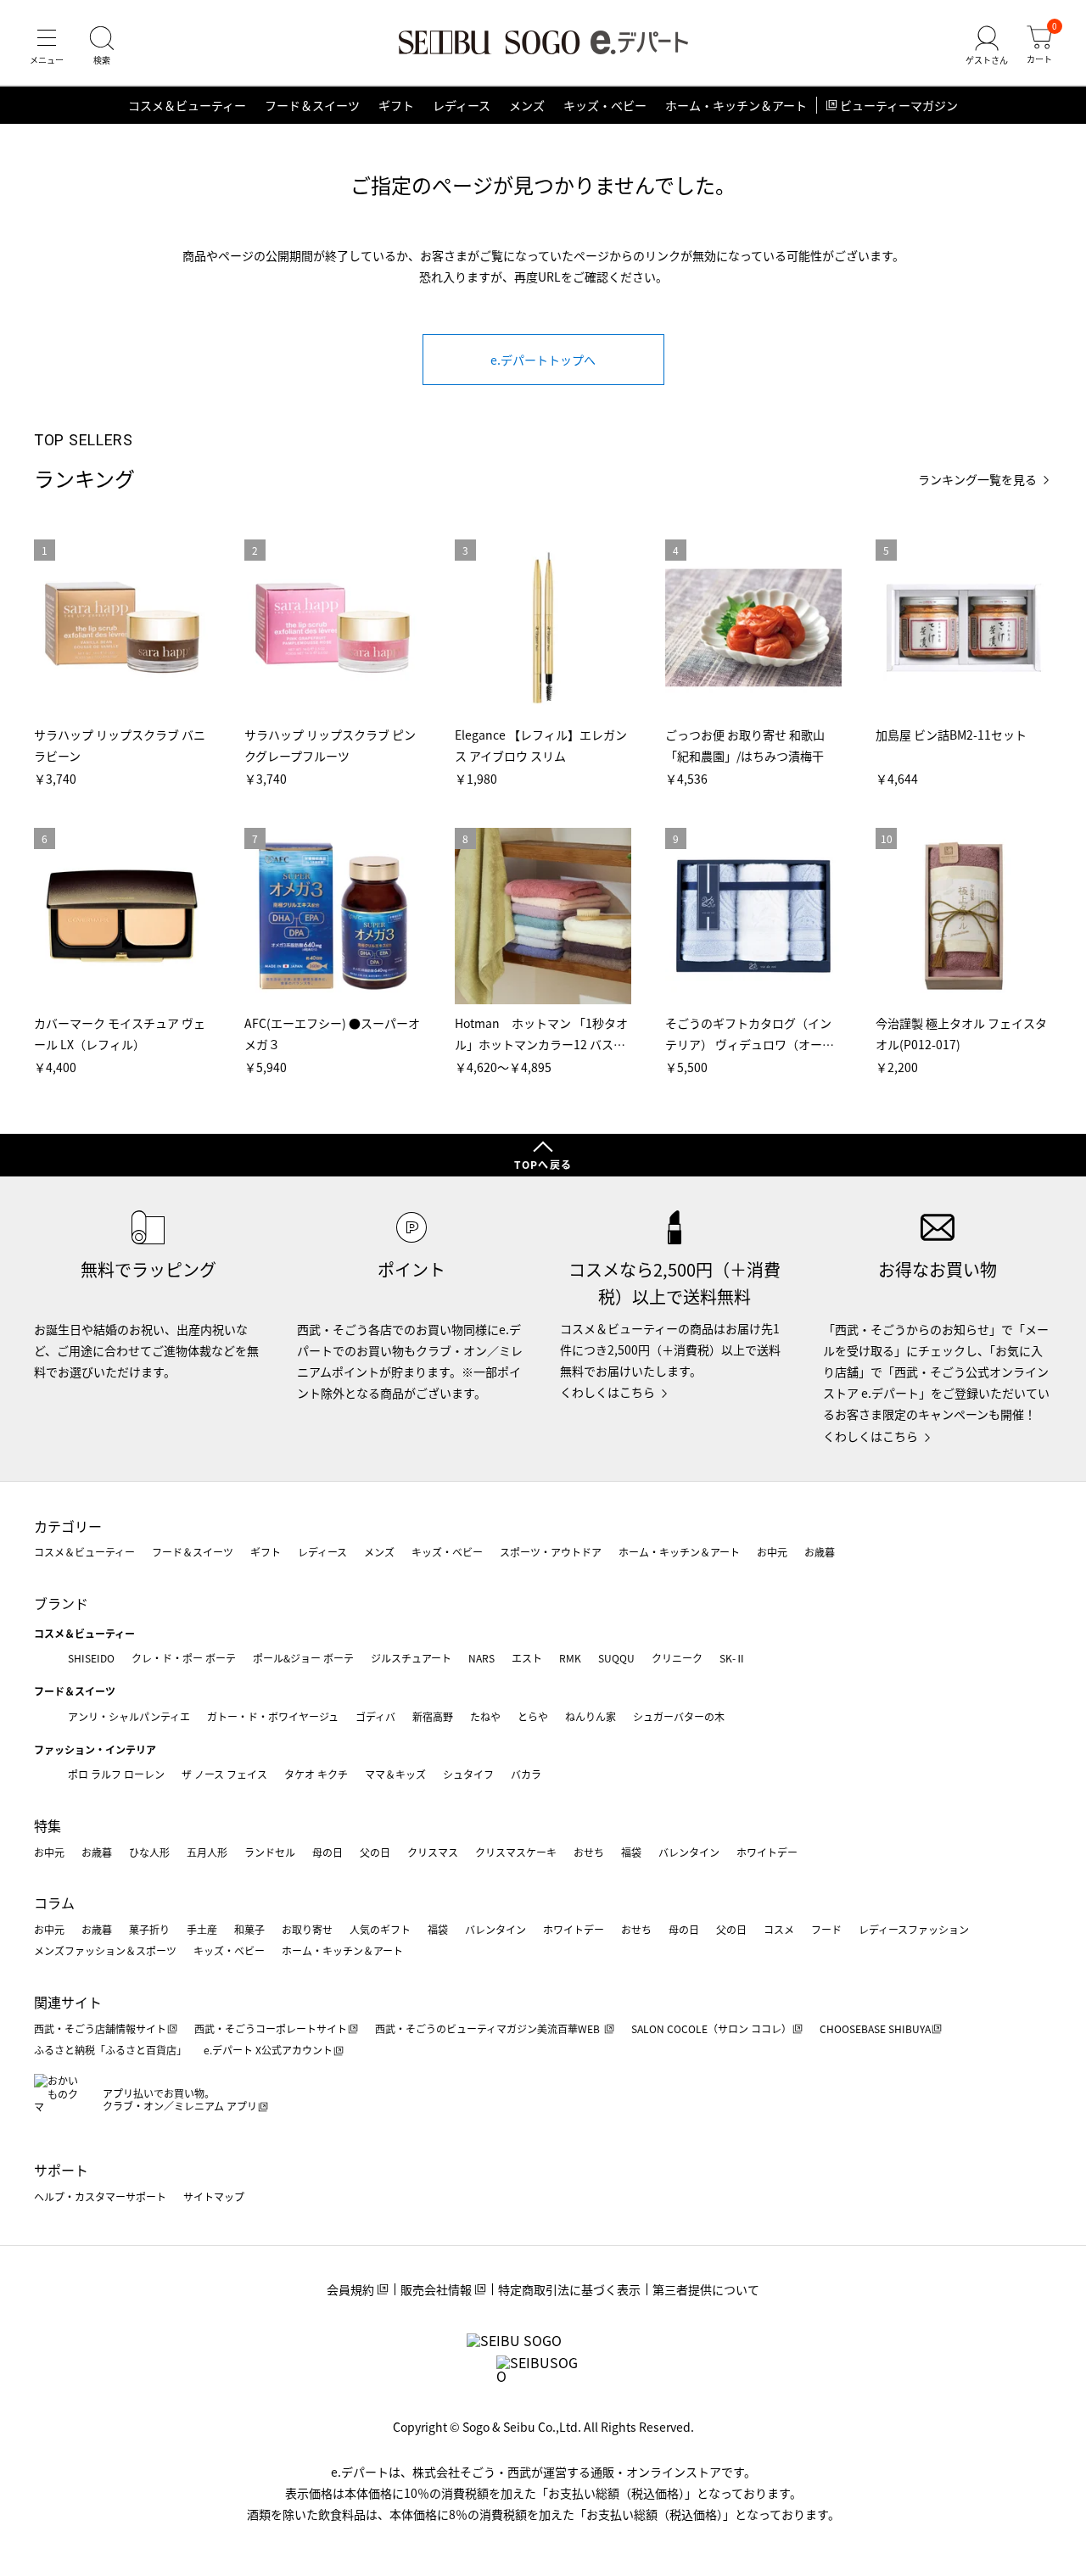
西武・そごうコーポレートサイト (271, 2028)
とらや (533, 1716)
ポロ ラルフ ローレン (116, 1774)
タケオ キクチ (316, 1774)
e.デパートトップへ (543, 360)
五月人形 (207, 1852)
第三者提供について (706, 2289)
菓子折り (149, 1929)
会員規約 (350, 2289)
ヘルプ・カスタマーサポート (100, 2196)
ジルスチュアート (411, 1658)
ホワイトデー (767, 1852)
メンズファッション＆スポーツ (105, 1950)
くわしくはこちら (607, 1392)
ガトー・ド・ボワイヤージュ (273, 1716)
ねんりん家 (591, 1716)
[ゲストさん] (987, 46)
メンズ (527, 105)
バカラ (526, 1774)
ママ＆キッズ (395, 1774)
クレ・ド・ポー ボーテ (184, 1658)
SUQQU (616, 1658)
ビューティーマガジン (899, 105)
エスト (527, 1658)
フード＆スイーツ (312, 105)
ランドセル (270, 1852)
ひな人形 (149, 1852)
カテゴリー (68, 1526)
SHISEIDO (91, 1658)
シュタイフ (468, 1774)
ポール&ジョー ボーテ (303, 1658)
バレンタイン (689, 1852)
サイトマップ (214, 2196)
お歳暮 (820, 1552)
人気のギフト (380, 1929)
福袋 (631, 1852)
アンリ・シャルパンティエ (129, 1716)
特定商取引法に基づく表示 (569, 2289)
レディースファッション (914, 1929)
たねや (485, 1716)
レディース (462, 105)
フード (826, 1929)
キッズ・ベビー (605, 105)
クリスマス (433, 1852)
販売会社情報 (436, 2289)
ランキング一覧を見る (977, 480)
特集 (48, 1825)
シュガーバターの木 (679, 1716)
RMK (570, 1658)
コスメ (779, 1929)
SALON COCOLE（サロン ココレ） (711, 2028)
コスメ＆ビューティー (187, 105)
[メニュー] (47, 46)
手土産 (202, 1929)
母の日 (327, 1852)
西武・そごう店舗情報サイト (100, 2028)
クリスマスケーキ (516, 1852)
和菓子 (249, 1929)
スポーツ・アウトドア (551, 1552)
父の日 (375, 1852)
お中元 (772, 1552)
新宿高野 (433, 1716)
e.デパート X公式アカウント (268, 2050)
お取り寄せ (307, 1929)
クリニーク (677, 1658)
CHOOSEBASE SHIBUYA (875, 2028)
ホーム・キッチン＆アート (736, 105)
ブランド (61, 1603)
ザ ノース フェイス (224, 1774)
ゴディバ (375, 1716)
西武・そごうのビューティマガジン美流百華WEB (489, 2028)
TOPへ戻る (543, 1164)
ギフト (396, 105)
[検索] (102, 46)
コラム (54, 1903)
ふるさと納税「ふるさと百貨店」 (110, 2050)
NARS (481, 1658)
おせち (589, 1852)
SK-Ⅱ (733, 1658)
